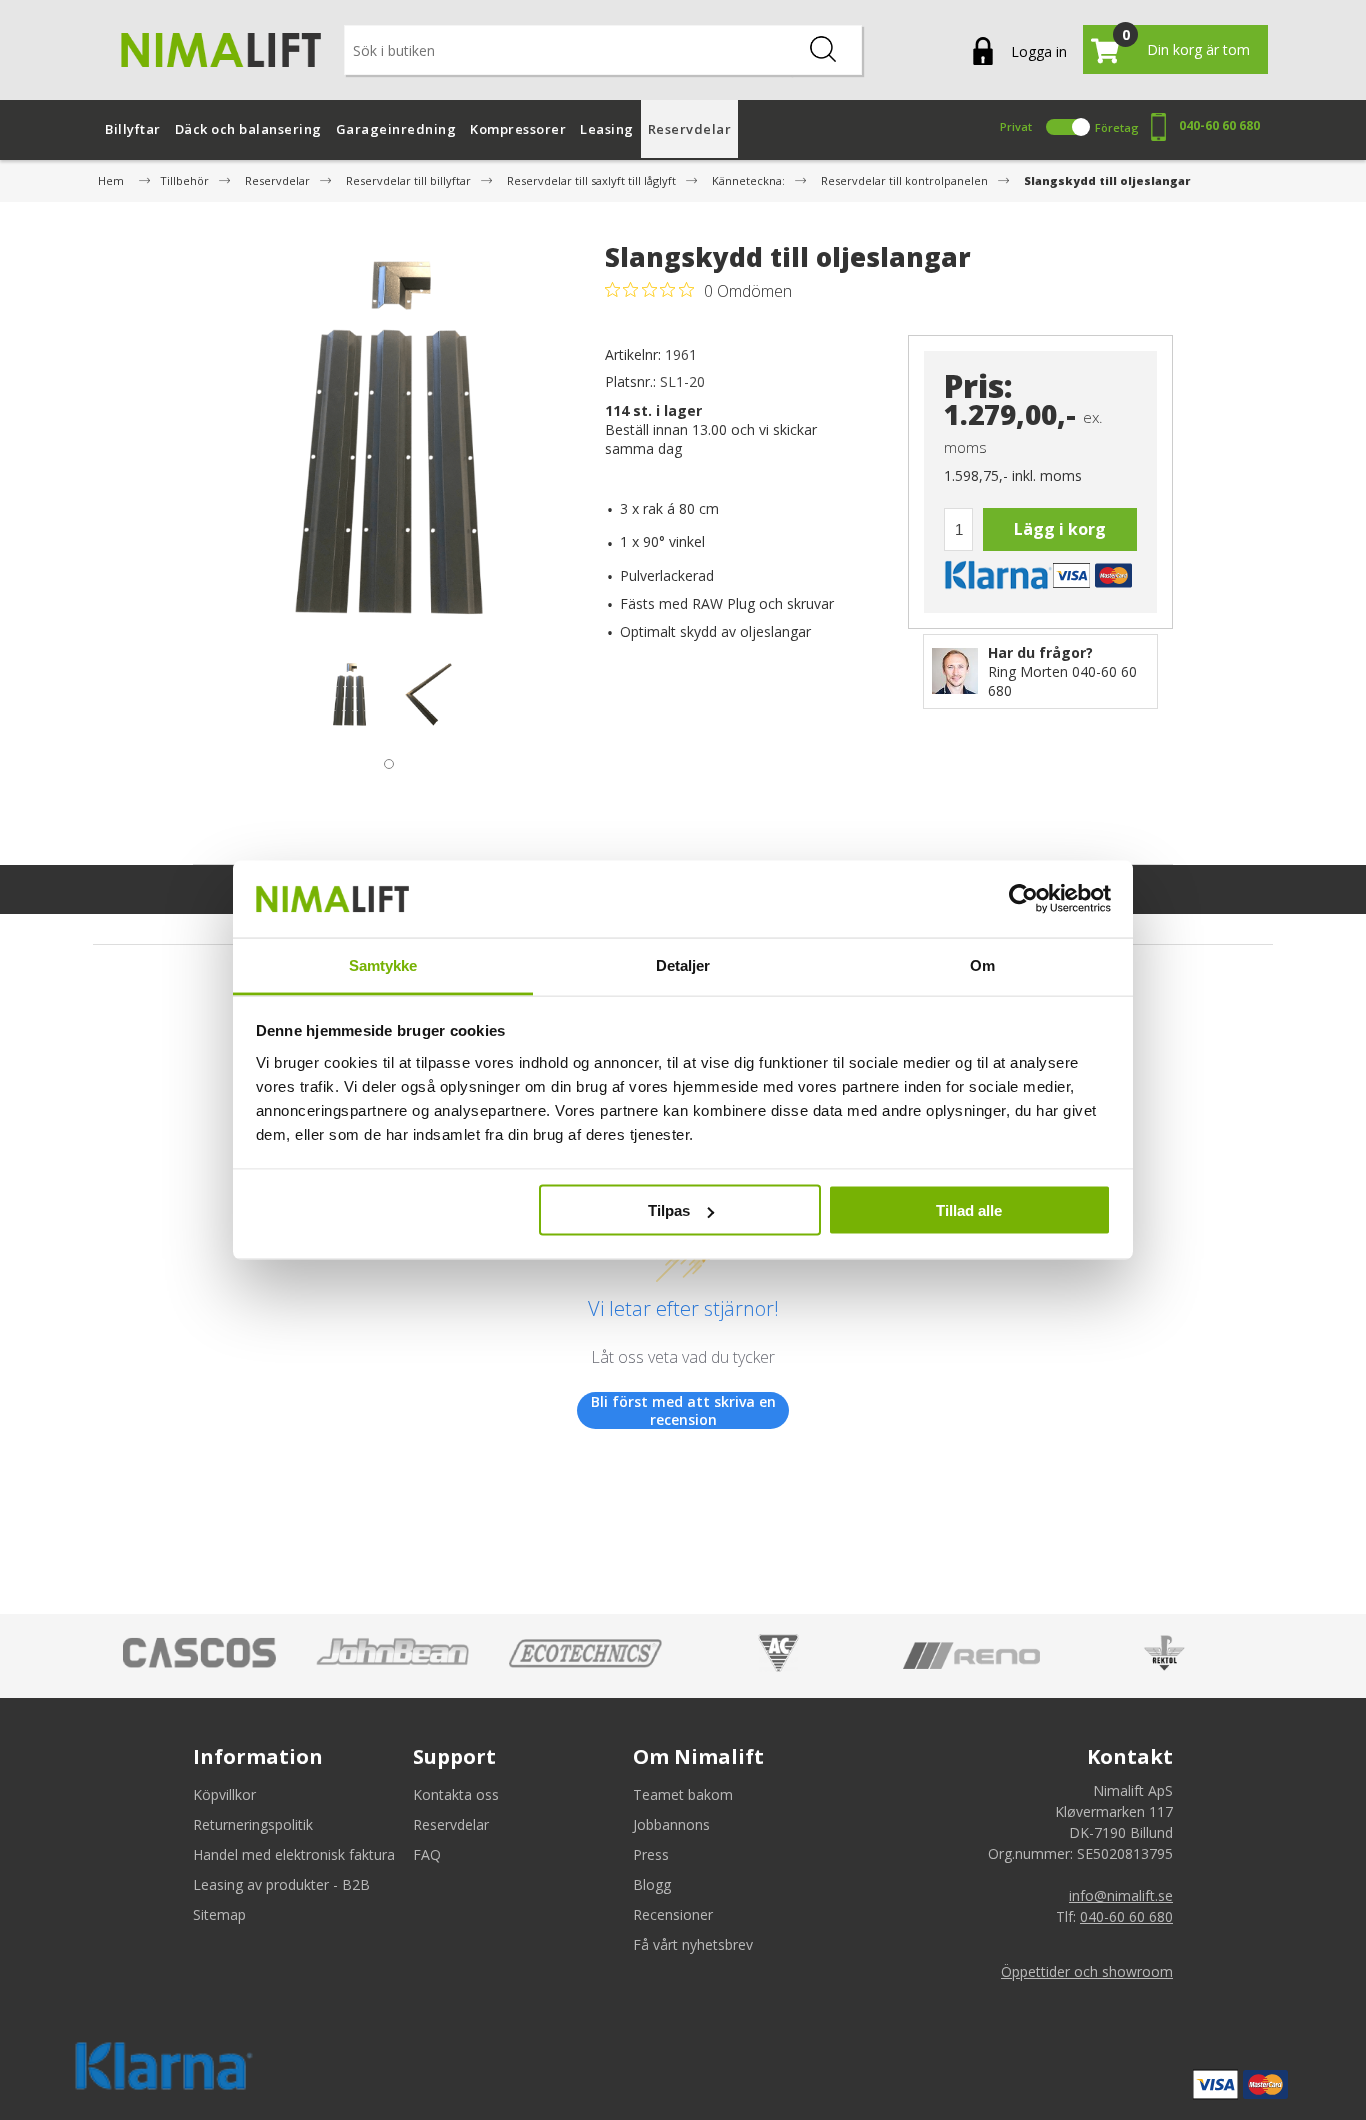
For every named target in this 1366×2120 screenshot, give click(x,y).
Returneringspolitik (253, 1824)
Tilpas (669, 1210)
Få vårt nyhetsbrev (693, 1944)
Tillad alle (969, 1210)
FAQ (427, 1854)
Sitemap (219, 1914)
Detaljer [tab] (683, 964)
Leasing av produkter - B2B (281, 1884)
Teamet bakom (683, 1794)
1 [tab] (384, 759)
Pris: (978, 386)
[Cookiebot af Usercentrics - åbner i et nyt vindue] (1023, 899)
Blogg (652, 1884)
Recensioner (673, 1914)
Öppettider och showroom (1087, 1971)
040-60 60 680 (1219, 125)
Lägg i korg (1060, 529)
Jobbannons (671, 1824)
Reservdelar (451, 1824)
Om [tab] (982, 964)
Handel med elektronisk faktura (294, 1854)
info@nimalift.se (1121, 1895)
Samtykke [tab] (383, 964)
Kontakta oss (456, 1794)
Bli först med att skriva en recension (683, 1410)
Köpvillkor (224, 1794)
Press (651, 1854)
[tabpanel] (349, 694)
